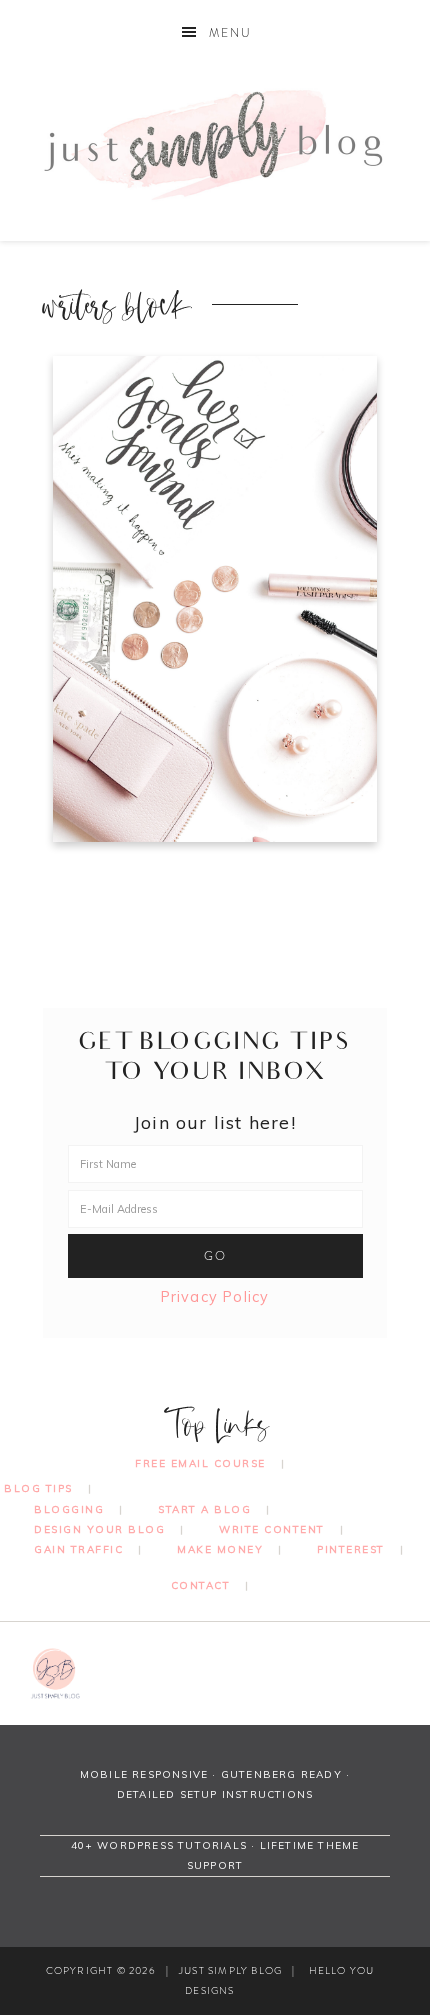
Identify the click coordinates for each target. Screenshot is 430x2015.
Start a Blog (204, 1509)
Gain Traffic (78, 1549)
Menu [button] (230, 33)
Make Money (220, 1549)
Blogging (69, 1509)
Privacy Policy (215, 1297)
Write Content (272, 1529)
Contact (201, 1585)
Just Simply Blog (215, 143)
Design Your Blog (99, 1529)
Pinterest (351, 1549)
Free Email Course (200, 1463)
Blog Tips (38, 1488)
